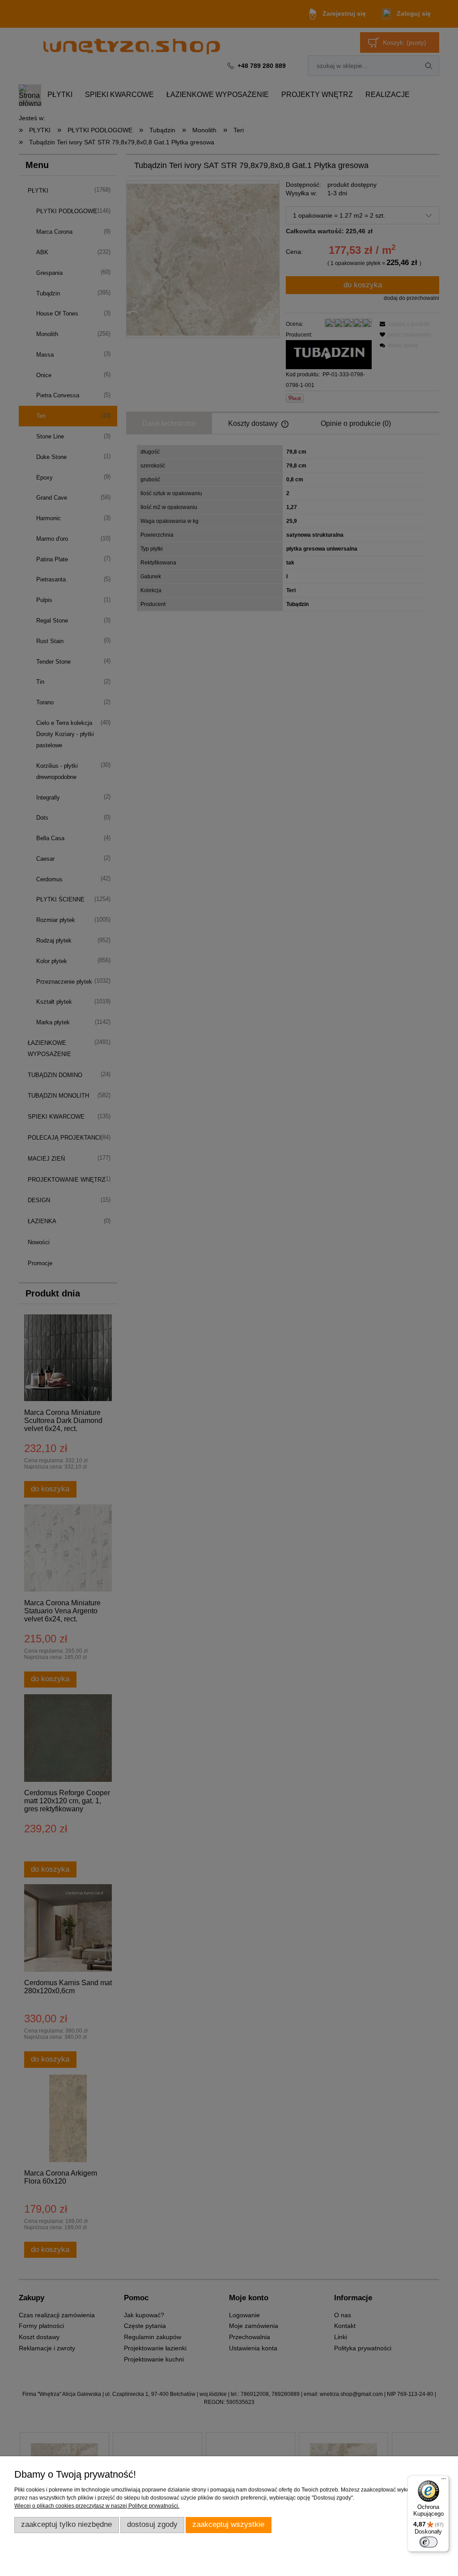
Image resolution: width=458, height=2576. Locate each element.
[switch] (428, 2542)
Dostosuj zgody (152, 2524)
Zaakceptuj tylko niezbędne (66, 2524)
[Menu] (444, 2481)
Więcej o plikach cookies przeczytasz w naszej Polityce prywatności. (97, 2506)
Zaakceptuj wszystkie (228, 2524)
